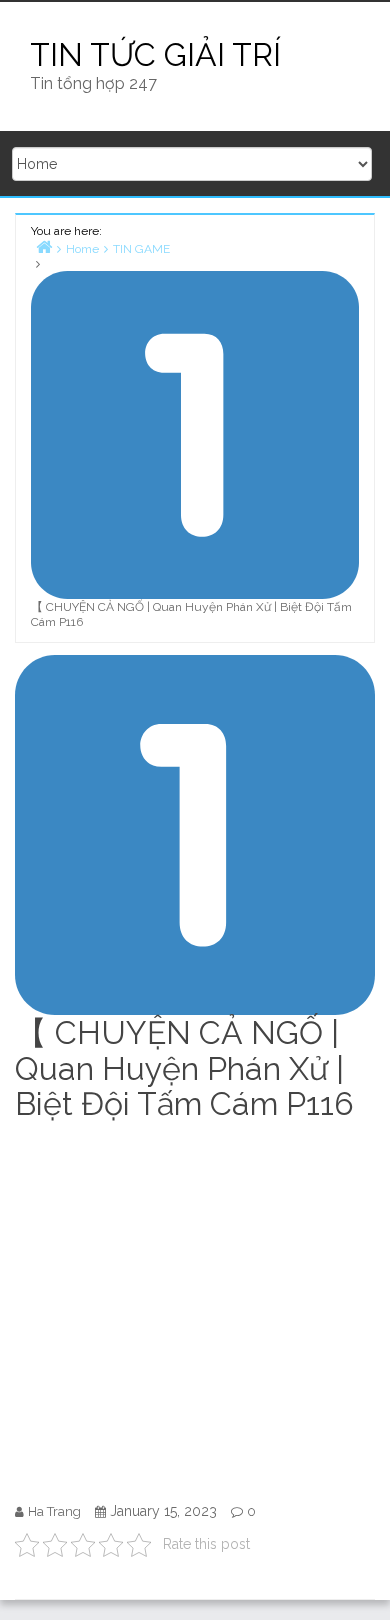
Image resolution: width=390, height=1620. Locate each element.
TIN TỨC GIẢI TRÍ (155, 54)
